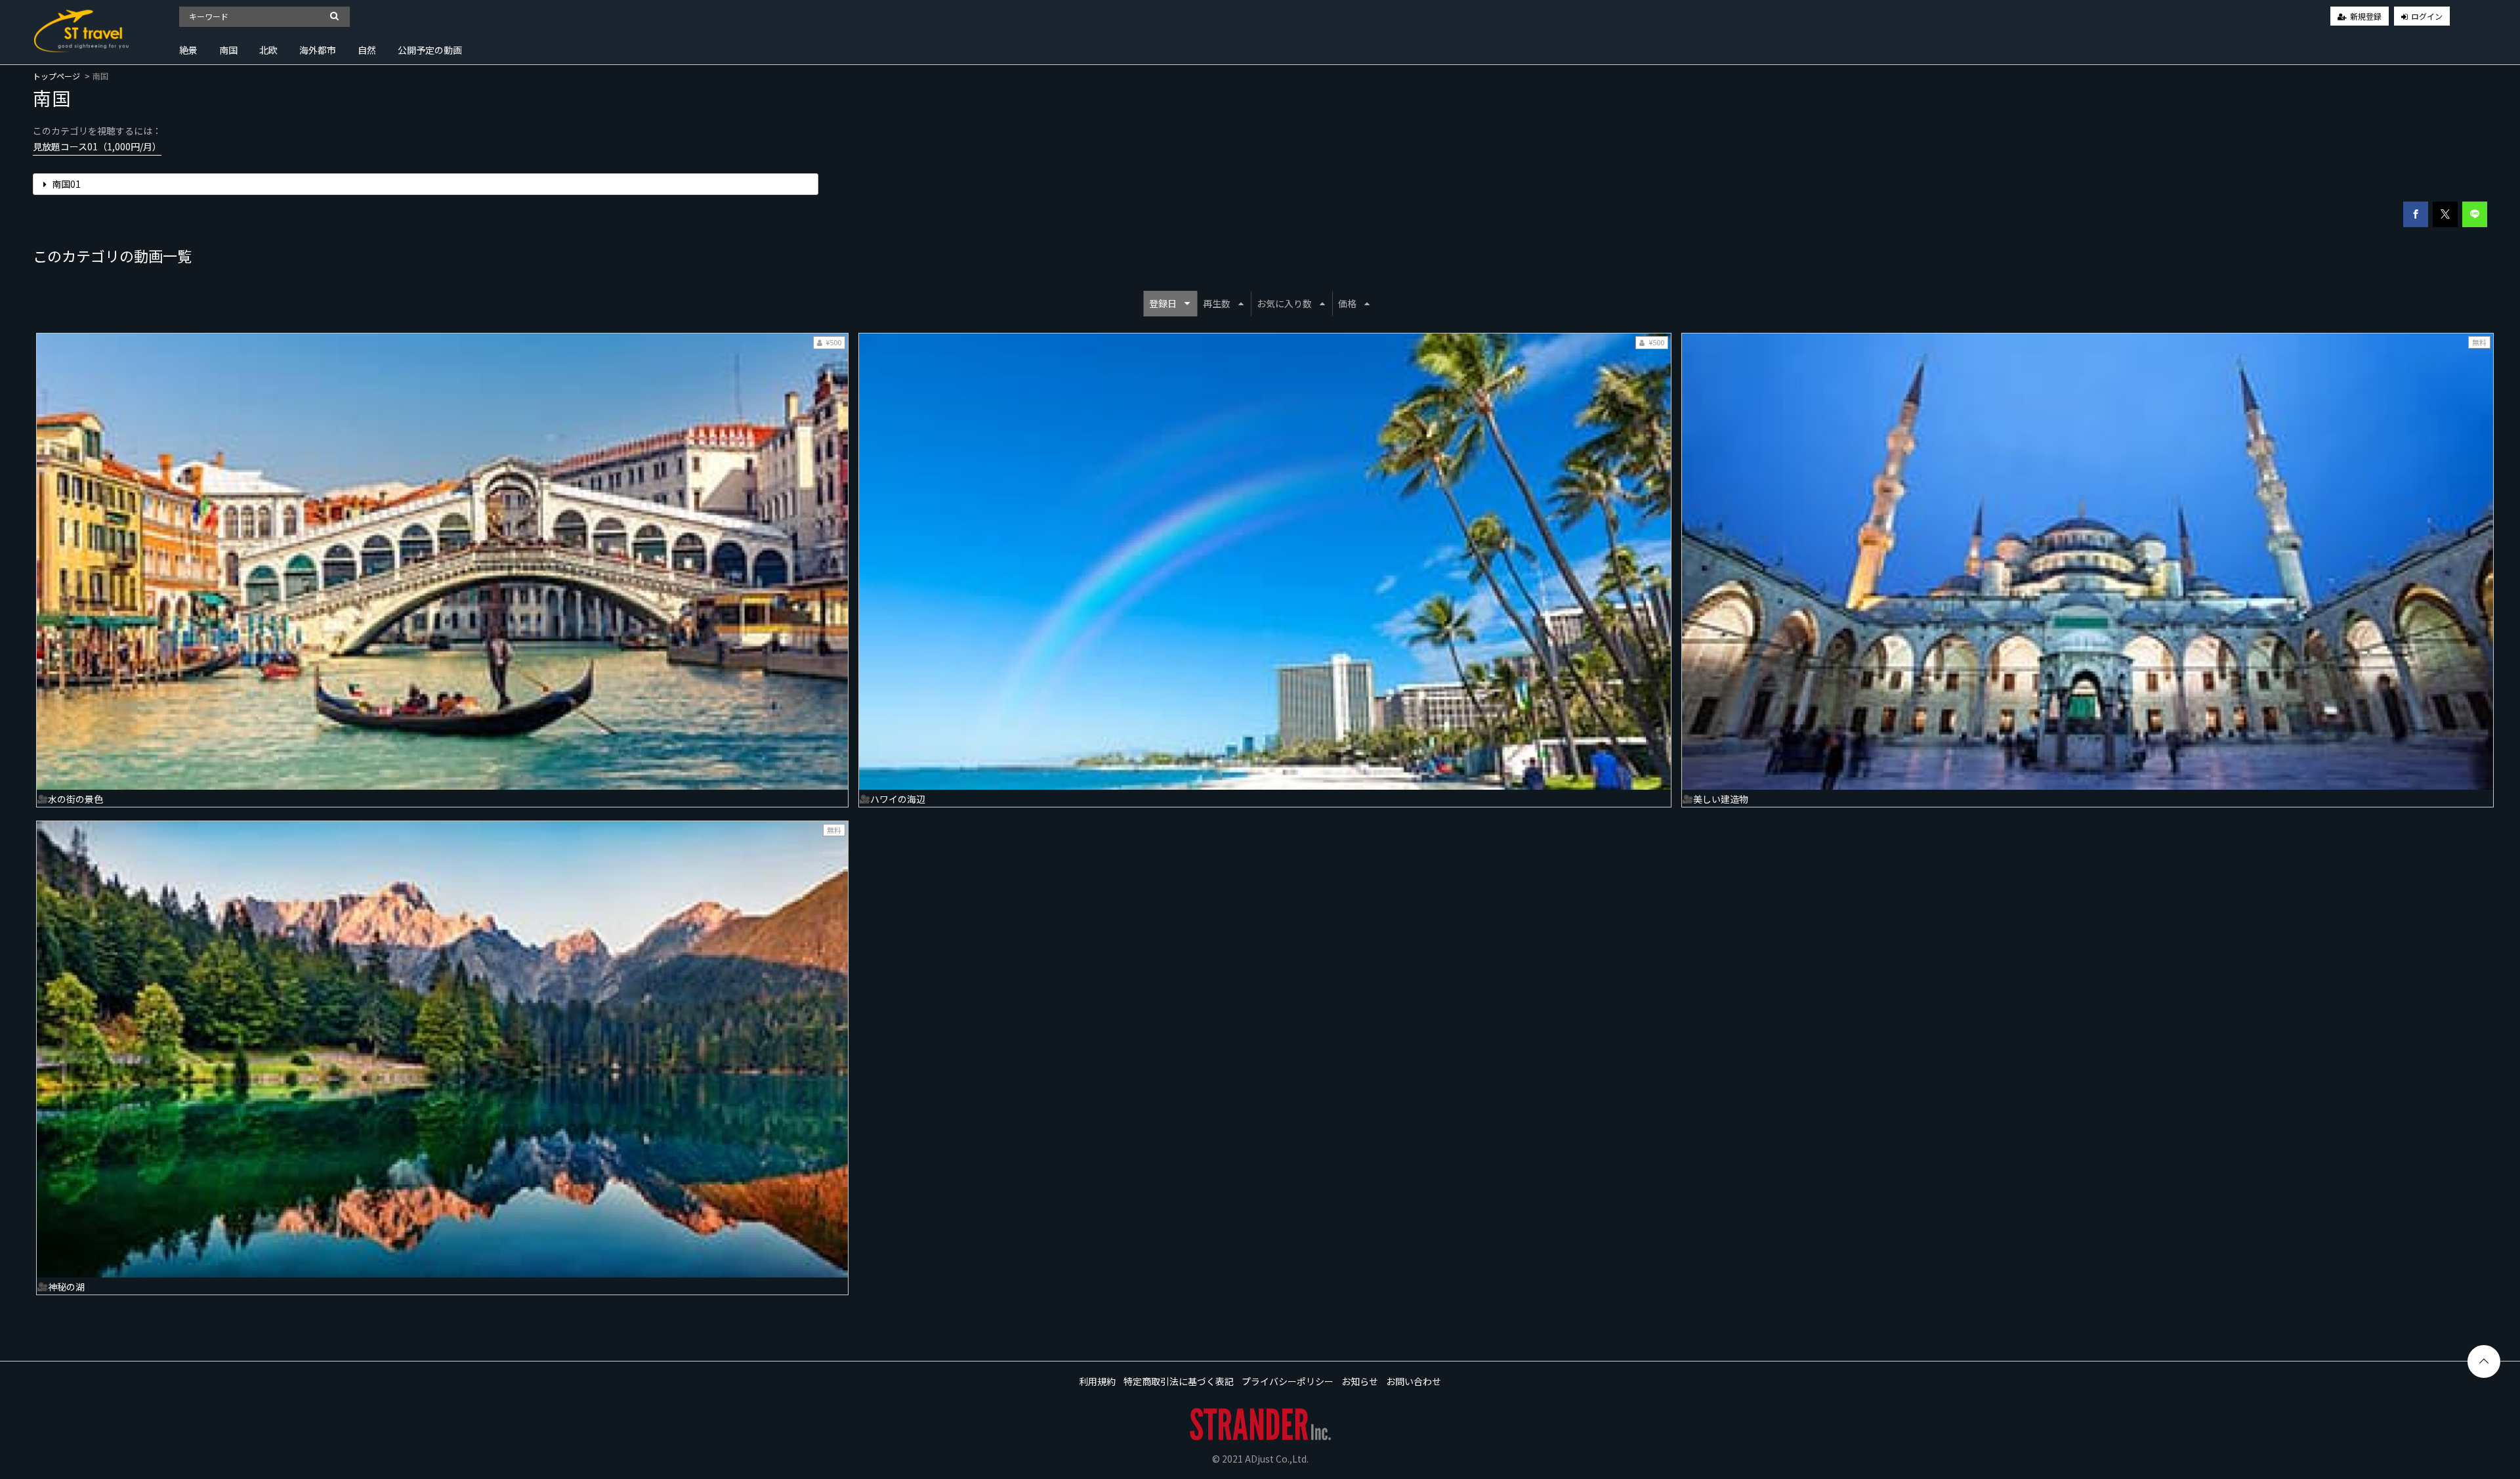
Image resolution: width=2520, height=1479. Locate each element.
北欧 (268, 50)
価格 (1347, 303)
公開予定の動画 (430, 50)
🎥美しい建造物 (1715, 799)
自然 (367, 50)
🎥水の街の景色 (70, 799)
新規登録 (2366, 16)
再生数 (1217, 303)
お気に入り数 (1284, 303)
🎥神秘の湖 (61, 1287)
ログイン (2427, 16)
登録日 (1163, 303)
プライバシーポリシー (1288, 1381)
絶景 (188, 50)
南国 (228, 50)
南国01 (65, 184)
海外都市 (318, 50)
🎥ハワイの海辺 (892, 799)
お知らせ (1360, 1381)
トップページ (56, 76)
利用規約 (1097, 1381)
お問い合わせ (1414, 1381)
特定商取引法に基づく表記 (1179, 1381)
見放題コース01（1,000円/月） (97, 146)
